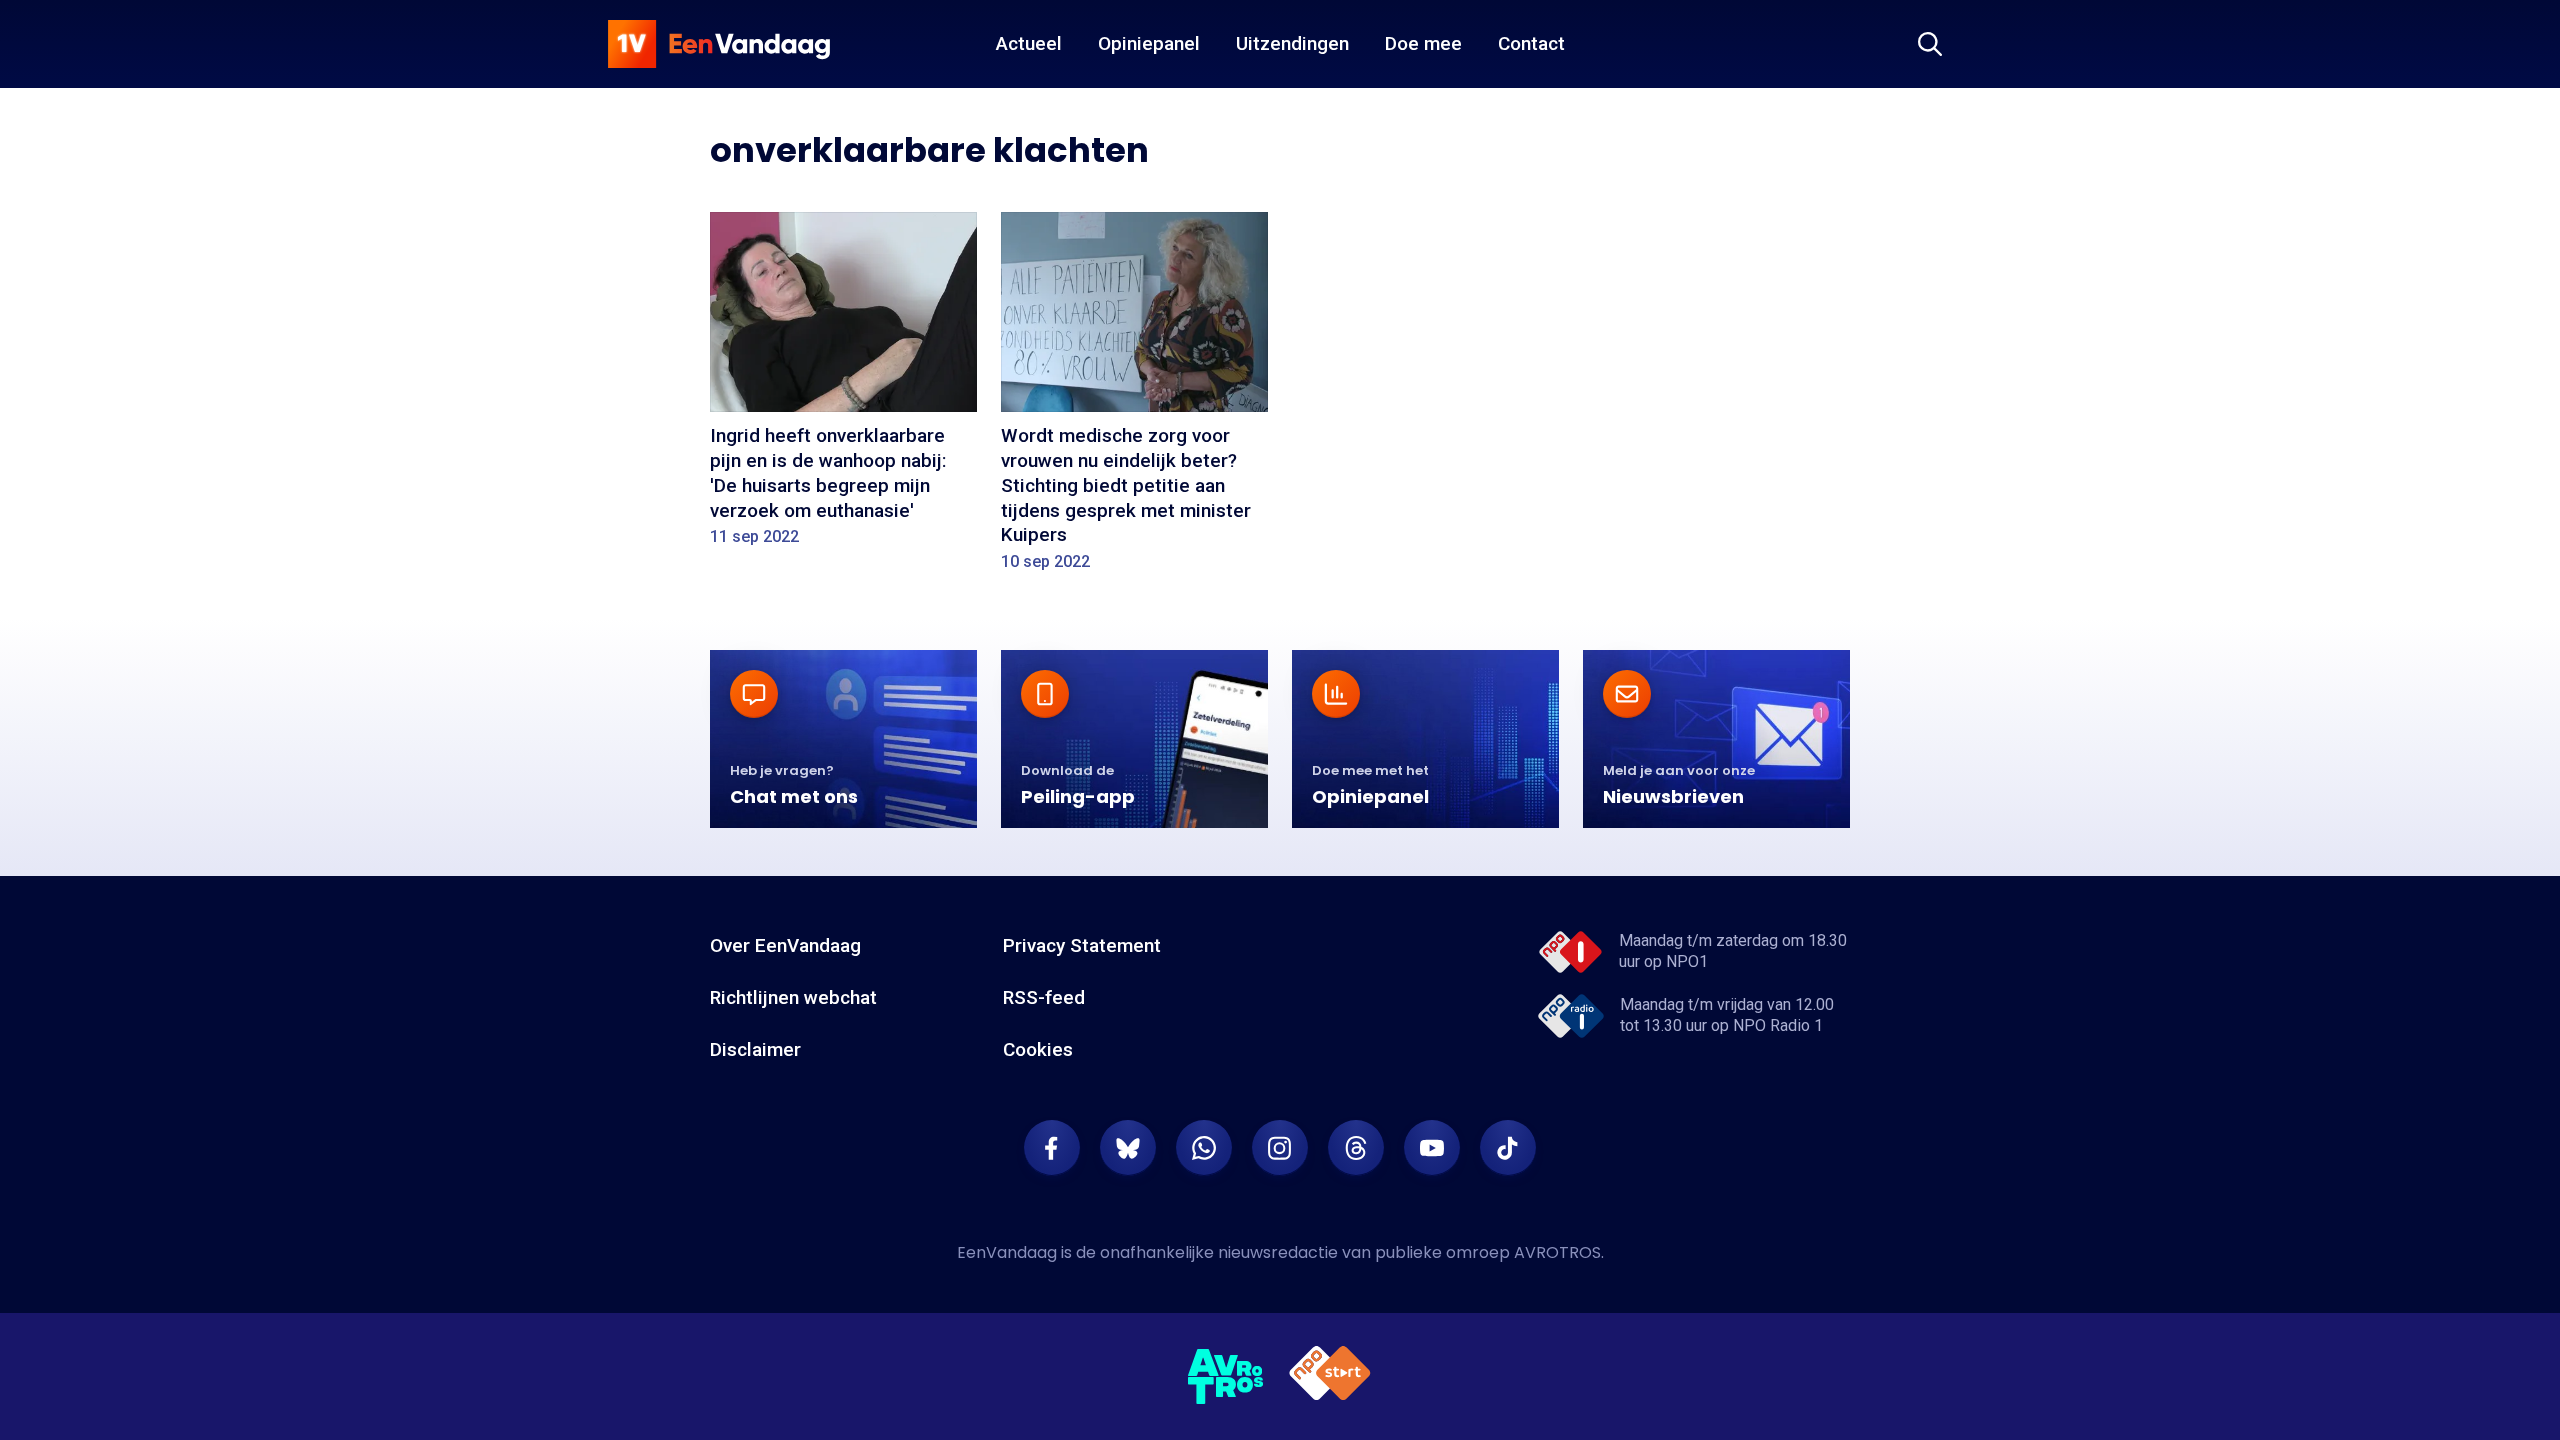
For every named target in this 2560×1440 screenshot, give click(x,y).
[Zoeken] (1930, 44)
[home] (719, 44)
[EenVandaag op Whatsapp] (1204, 1148)
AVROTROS (1557, 1252)
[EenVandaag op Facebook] (1052, 1148)
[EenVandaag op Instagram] (1280, 1148)
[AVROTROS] (1226, 1377)
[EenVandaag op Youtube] (1432, 1148)
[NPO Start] (1330, 1376)
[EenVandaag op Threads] (1356, 1148)
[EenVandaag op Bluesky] (1128, 1148)
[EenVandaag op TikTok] (1508, 1148)
